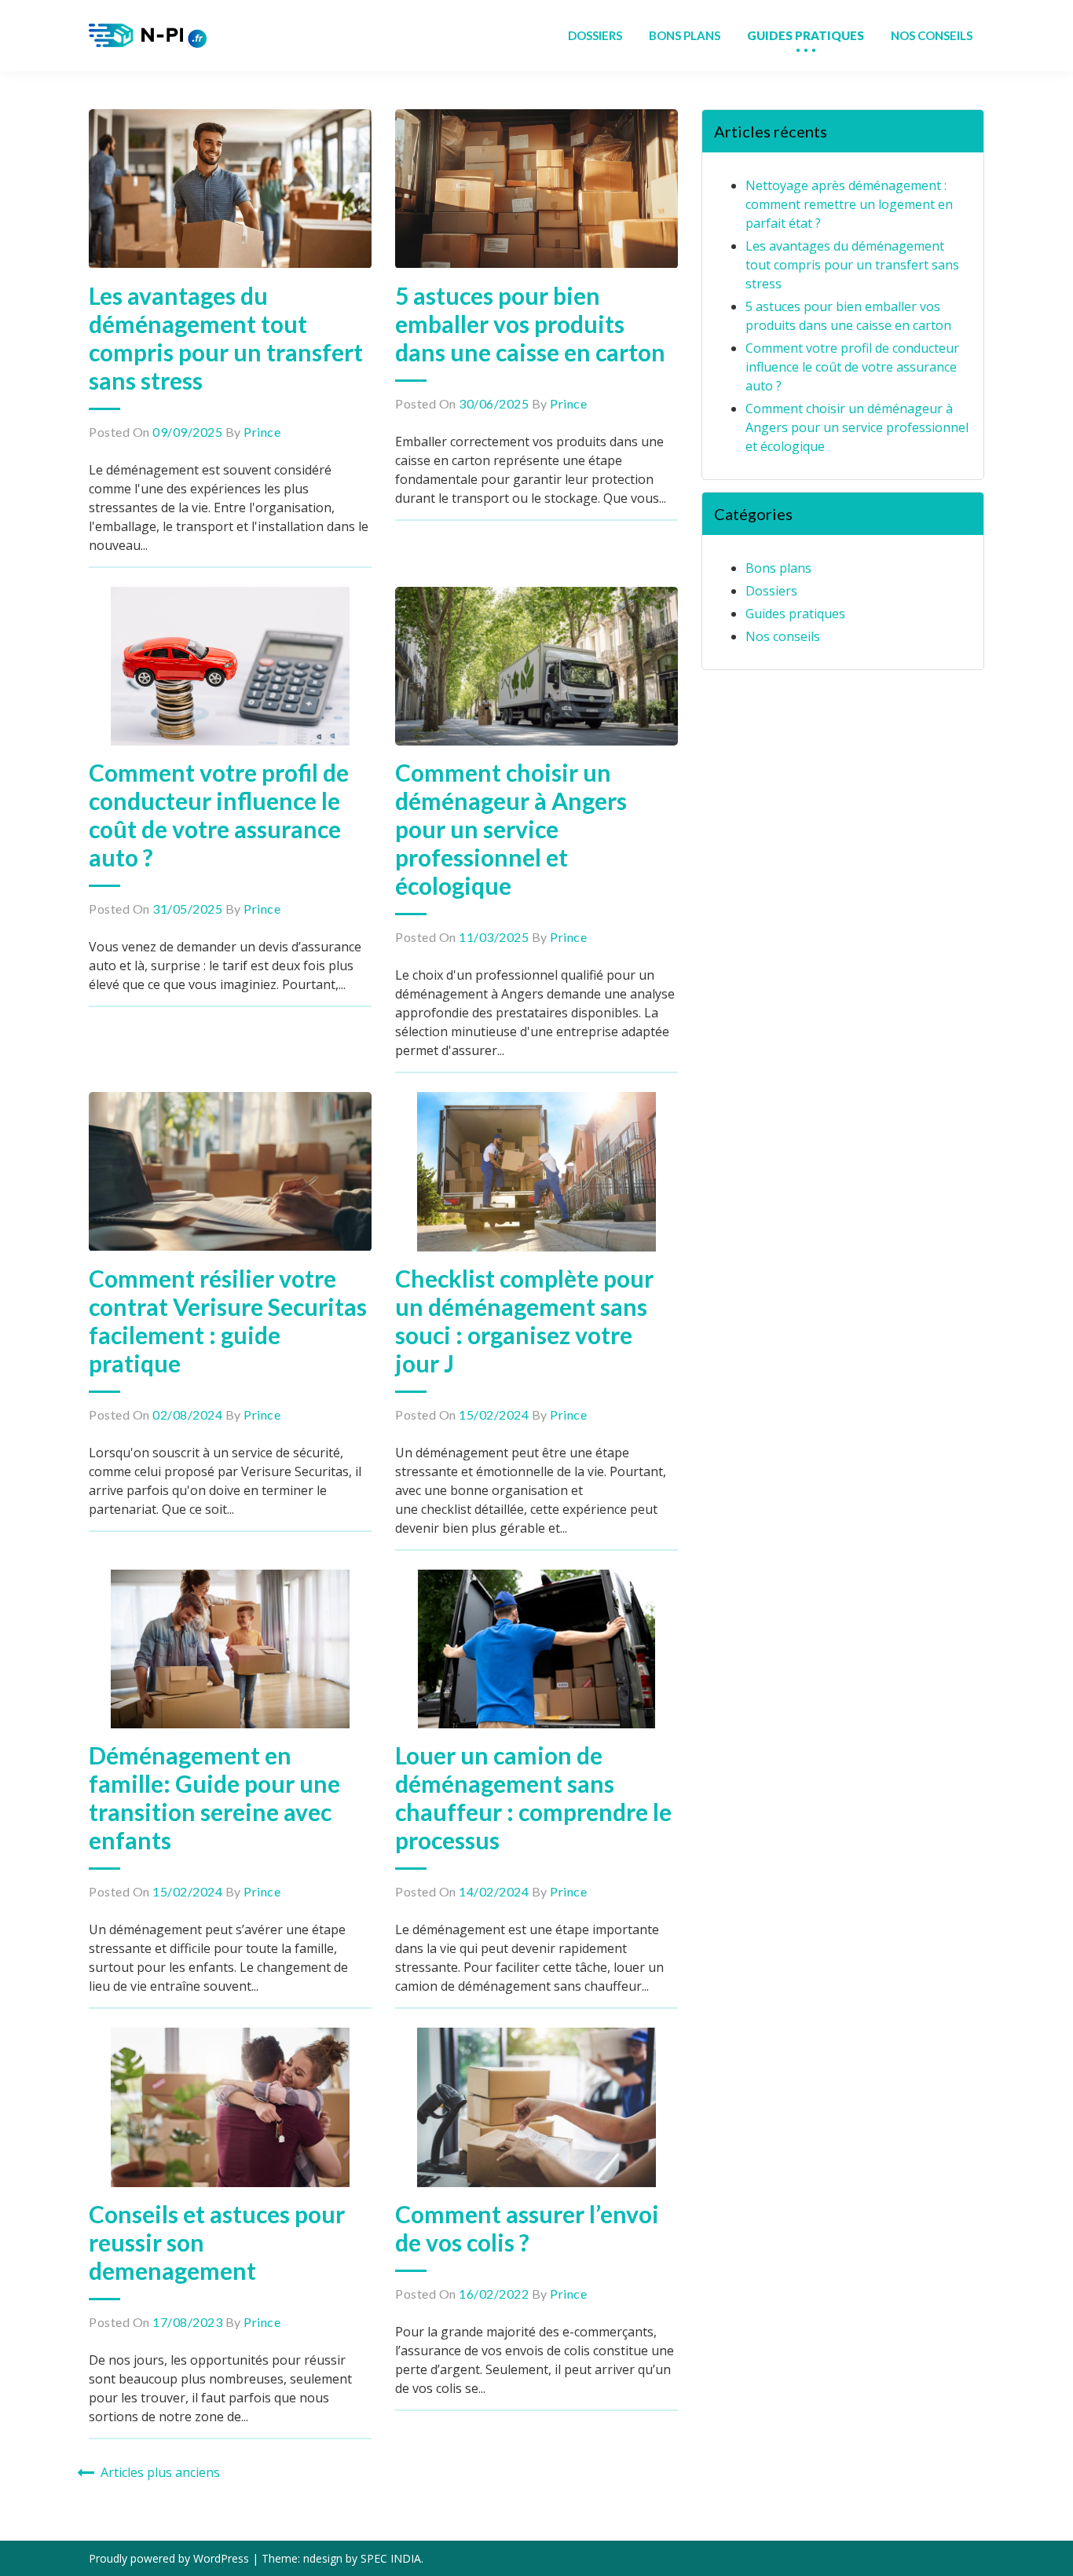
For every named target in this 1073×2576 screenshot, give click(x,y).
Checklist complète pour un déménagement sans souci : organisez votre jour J (524, 1321)
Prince (262, 432)
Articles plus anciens (160, 2472)
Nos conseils (783, 636)
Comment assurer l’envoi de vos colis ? (527, 2228)
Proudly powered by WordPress (170, 2558)
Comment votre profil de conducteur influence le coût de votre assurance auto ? (219, 815)
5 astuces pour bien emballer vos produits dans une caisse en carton (530, 324)
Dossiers (771, 591)
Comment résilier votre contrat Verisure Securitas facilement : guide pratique (228, 1321)
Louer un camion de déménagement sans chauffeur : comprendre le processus (533, 1797)
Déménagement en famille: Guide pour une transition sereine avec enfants (214, 1797)
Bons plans (778, 568)
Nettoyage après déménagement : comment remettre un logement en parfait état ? (849, 204)
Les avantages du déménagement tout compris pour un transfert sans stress (226, 338)
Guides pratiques (795, 614)
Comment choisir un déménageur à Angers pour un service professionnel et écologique (511, 829)
